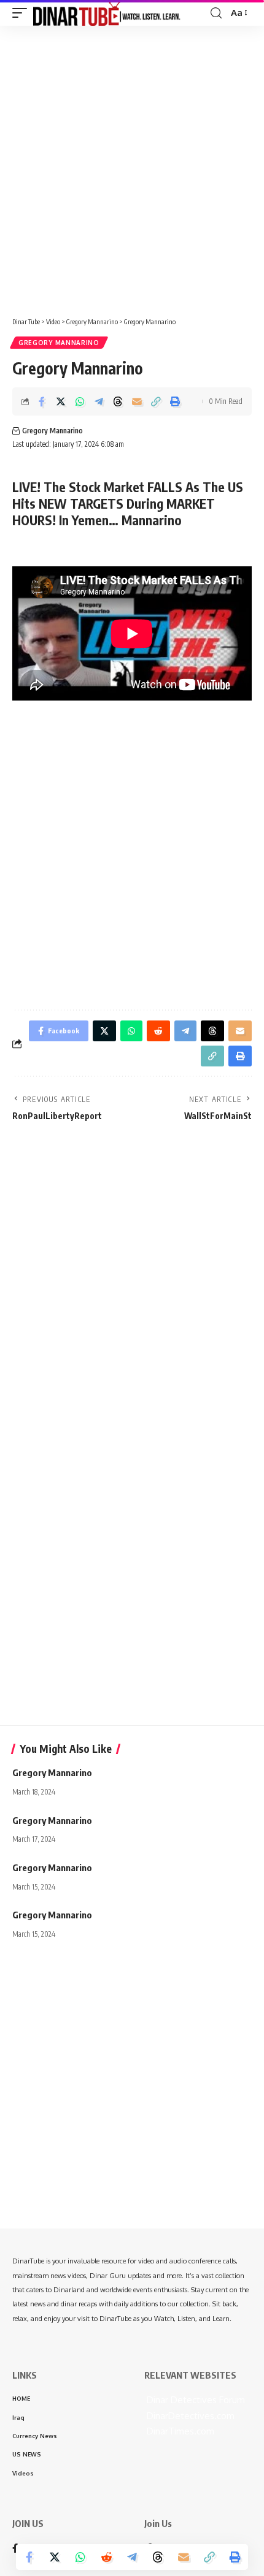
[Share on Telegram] (99, 401)
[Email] (137, 401)
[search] (216, 13)
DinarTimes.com (179, 2431)
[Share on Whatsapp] (80, 401)
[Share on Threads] (118, 401)
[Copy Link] (156, 401)
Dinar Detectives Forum (195, 2400)
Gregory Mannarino (59, 343)
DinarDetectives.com (189, 2416)
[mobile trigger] (23, 13)
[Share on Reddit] (106, 2557)
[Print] (175, 401)
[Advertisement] (132, 167)
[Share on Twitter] (61, 401)
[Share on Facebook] (42, 401)
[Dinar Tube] (107, 13)
